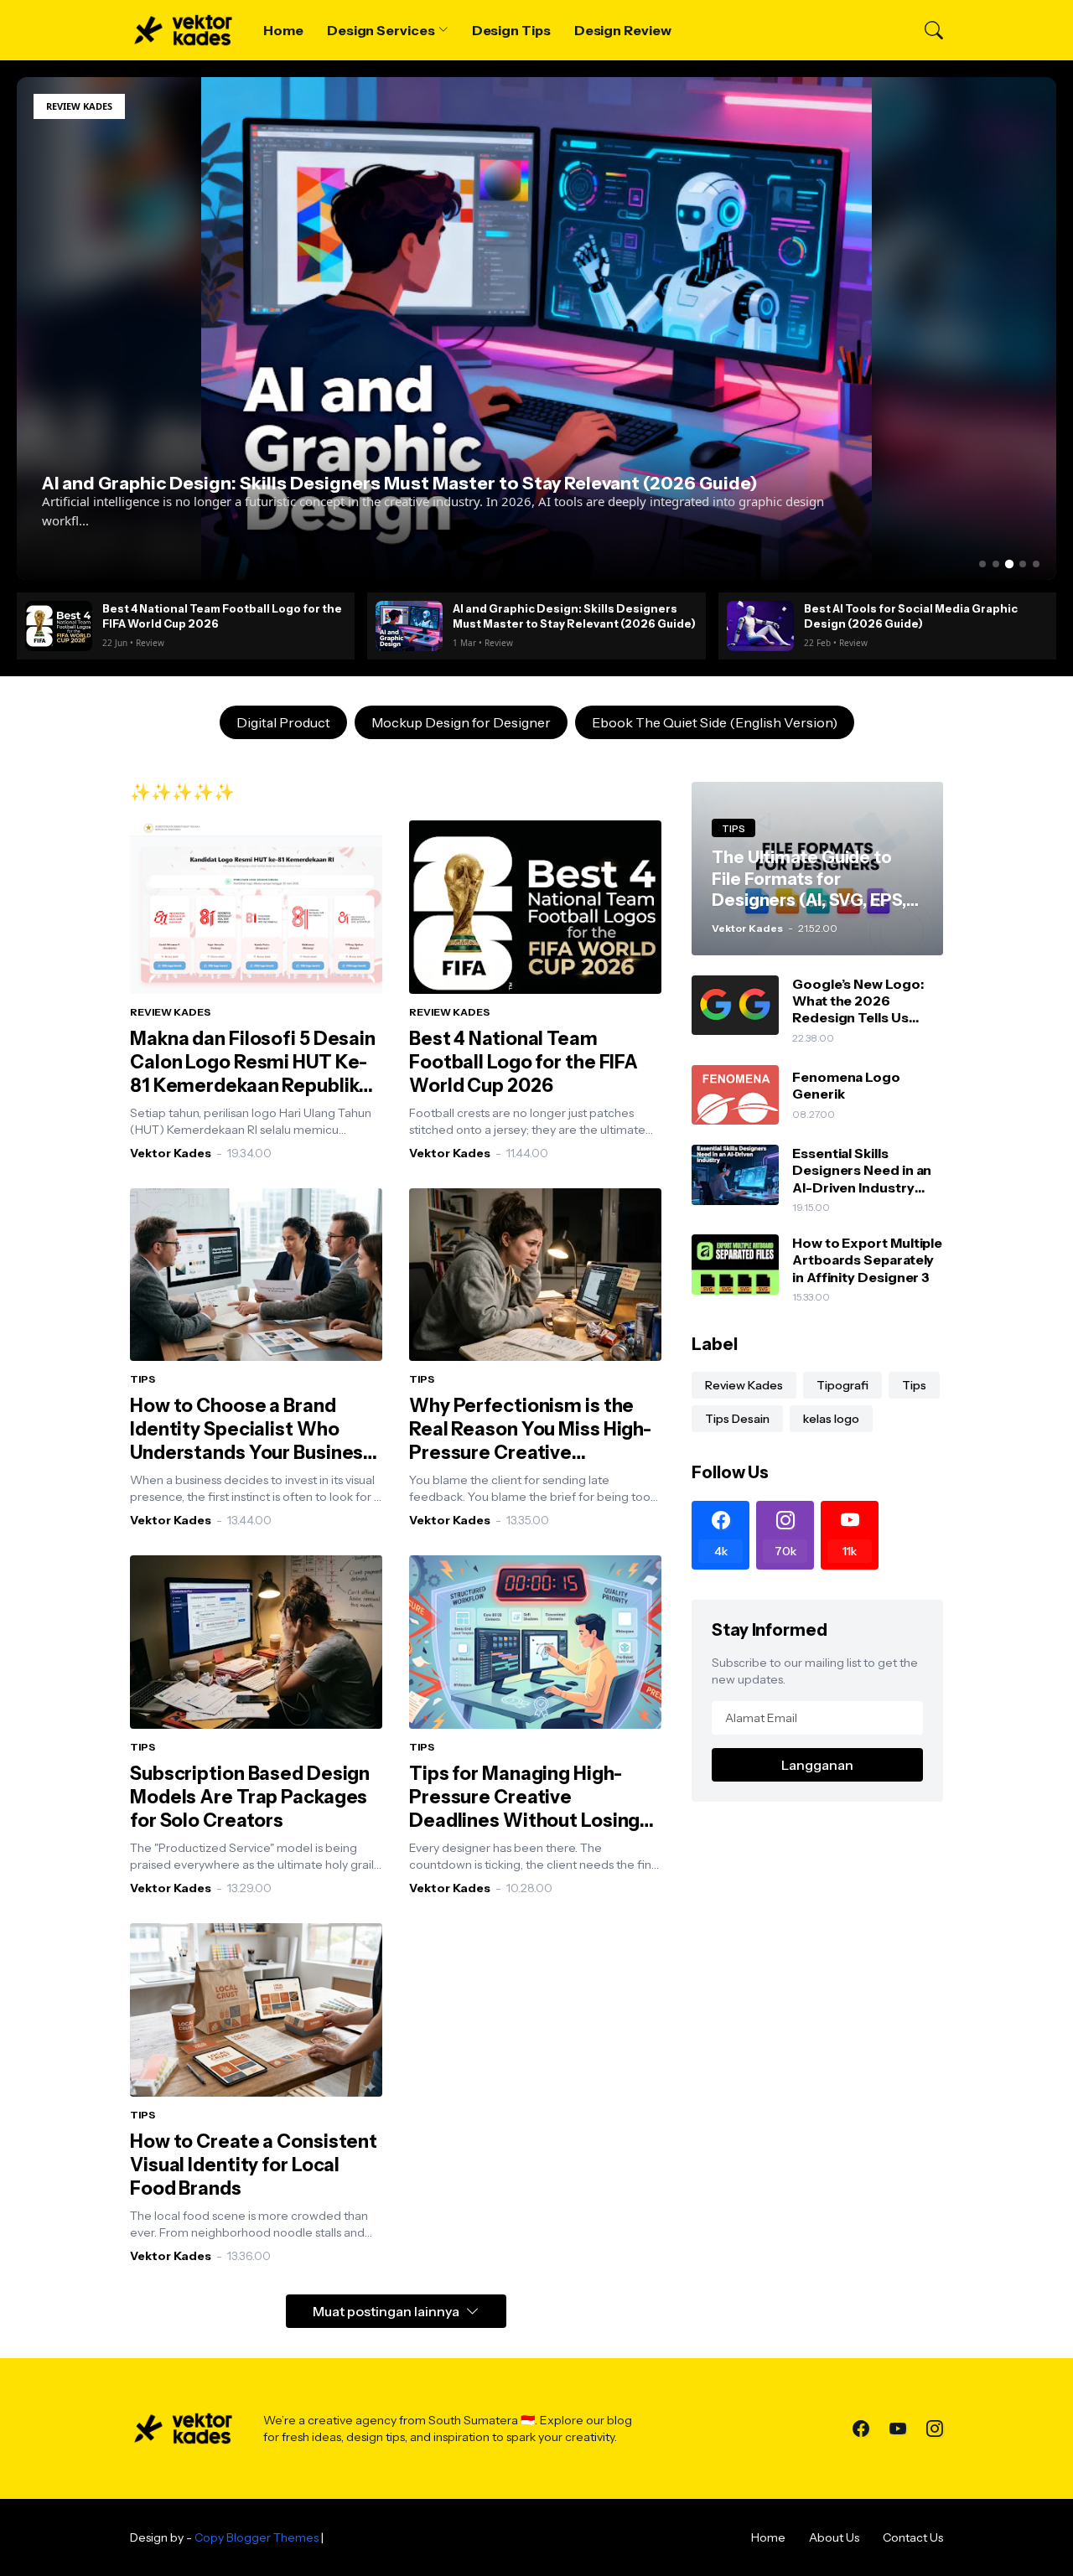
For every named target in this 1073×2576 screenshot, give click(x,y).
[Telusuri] (926, 30)
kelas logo (831, 1419)
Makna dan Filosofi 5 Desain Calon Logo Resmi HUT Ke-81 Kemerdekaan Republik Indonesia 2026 (253, 1063)
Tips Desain (737, 1419)
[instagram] (935, 2429)
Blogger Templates (379, 2537)
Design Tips (511, 30)
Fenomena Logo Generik (846, 1085)
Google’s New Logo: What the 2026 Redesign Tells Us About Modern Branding (858, 1001)
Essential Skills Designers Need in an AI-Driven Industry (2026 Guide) (862, 1170)
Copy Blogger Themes (257, 2537)
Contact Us (913, 2537)
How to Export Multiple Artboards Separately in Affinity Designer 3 (867, 1260)
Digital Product (283, 722)
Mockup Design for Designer (461, 722)
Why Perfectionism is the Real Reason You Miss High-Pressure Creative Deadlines (530, 1430)
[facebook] (861, 2429)
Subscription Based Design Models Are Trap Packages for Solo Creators (250, 1797)
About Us (834, 2537)
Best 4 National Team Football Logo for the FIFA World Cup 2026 (524, 1062)
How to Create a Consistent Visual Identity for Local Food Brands (254, 2165)
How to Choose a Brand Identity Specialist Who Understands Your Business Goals (251, 1430)
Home (283, 30)
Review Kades (744, 1385)
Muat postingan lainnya (386, 2311)
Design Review (623, 30)
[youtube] (898, 2429)
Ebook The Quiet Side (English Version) (715, 722)
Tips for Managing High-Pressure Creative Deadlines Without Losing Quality (524, 1798)
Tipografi (842, 1385)
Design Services (381, 30)
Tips (914, 1385)
